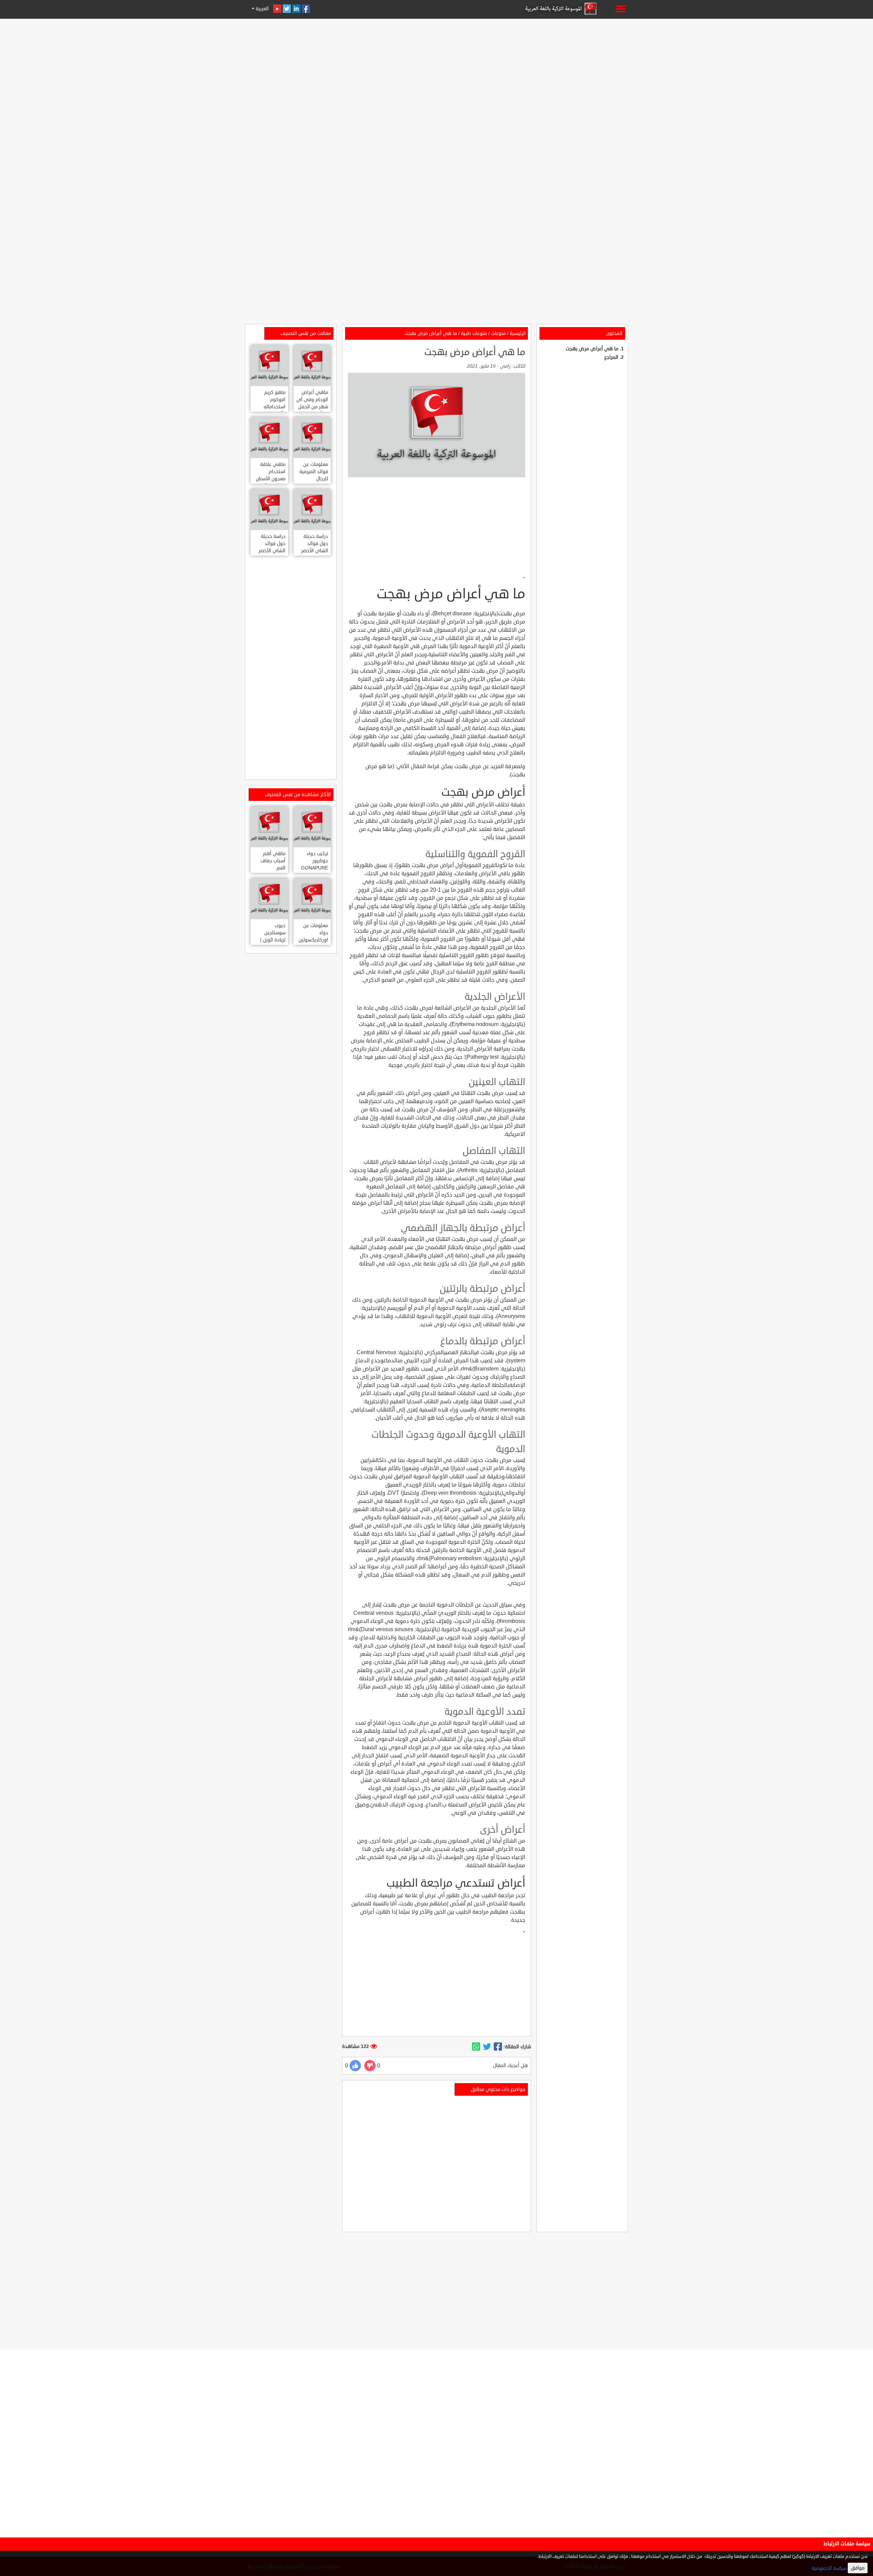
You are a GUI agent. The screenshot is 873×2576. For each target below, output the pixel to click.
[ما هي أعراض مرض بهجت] (498, 2047)
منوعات (498, 333)
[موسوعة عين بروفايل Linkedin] (296, 9)
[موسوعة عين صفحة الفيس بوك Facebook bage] (306, 9)
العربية (262, 9)
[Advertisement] (436, 69)
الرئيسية (518, 333)
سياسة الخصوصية (829, 2568)
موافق (858, 2568)
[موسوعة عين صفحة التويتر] (287, 9)
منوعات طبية (474, 333)
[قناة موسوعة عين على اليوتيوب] (277, 9)
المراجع (611, 357)
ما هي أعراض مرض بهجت (592, 349)
